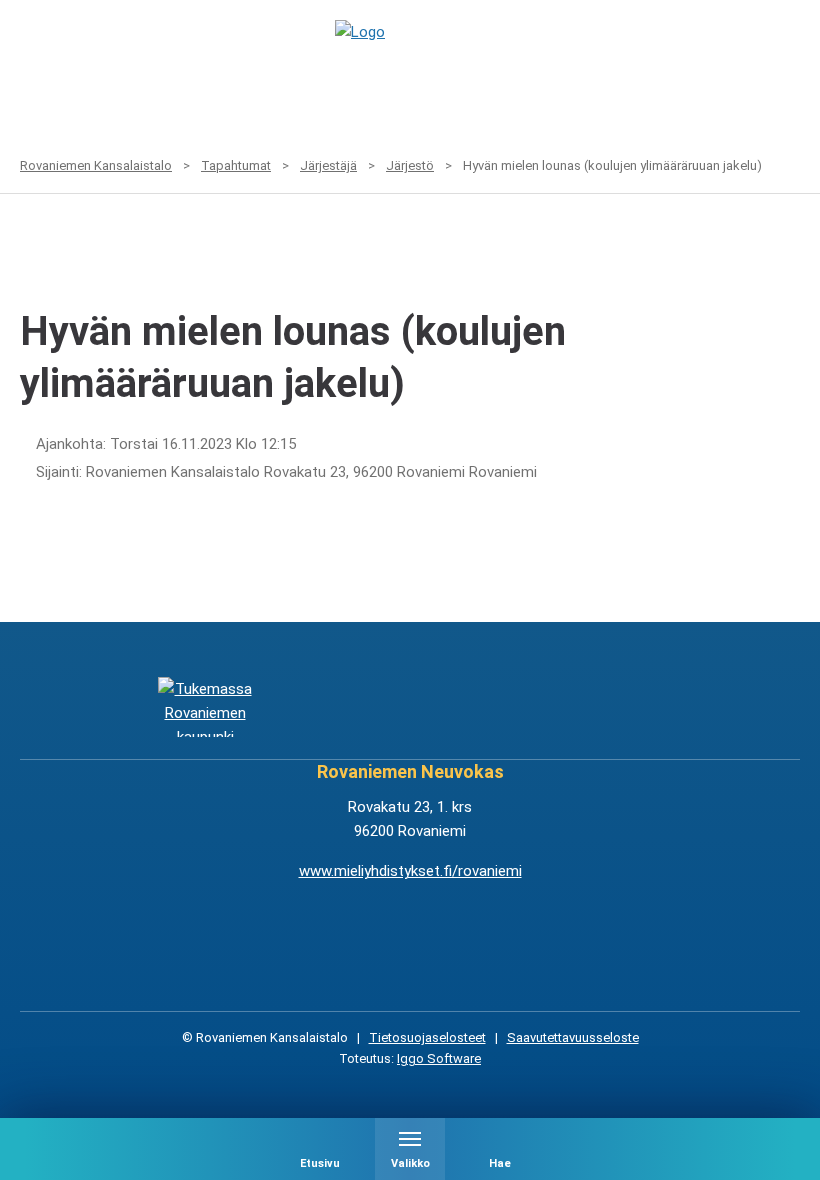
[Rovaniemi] (205, 706)
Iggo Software (439, 1058)
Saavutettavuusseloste (573, 1037)
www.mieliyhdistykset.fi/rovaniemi (410, 871)
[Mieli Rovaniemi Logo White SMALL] (615, 706)
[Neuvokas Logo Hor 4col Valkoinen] (478, 706)
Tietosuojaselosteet (427, 1037)
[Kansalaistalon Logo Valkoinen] (341, 706)
